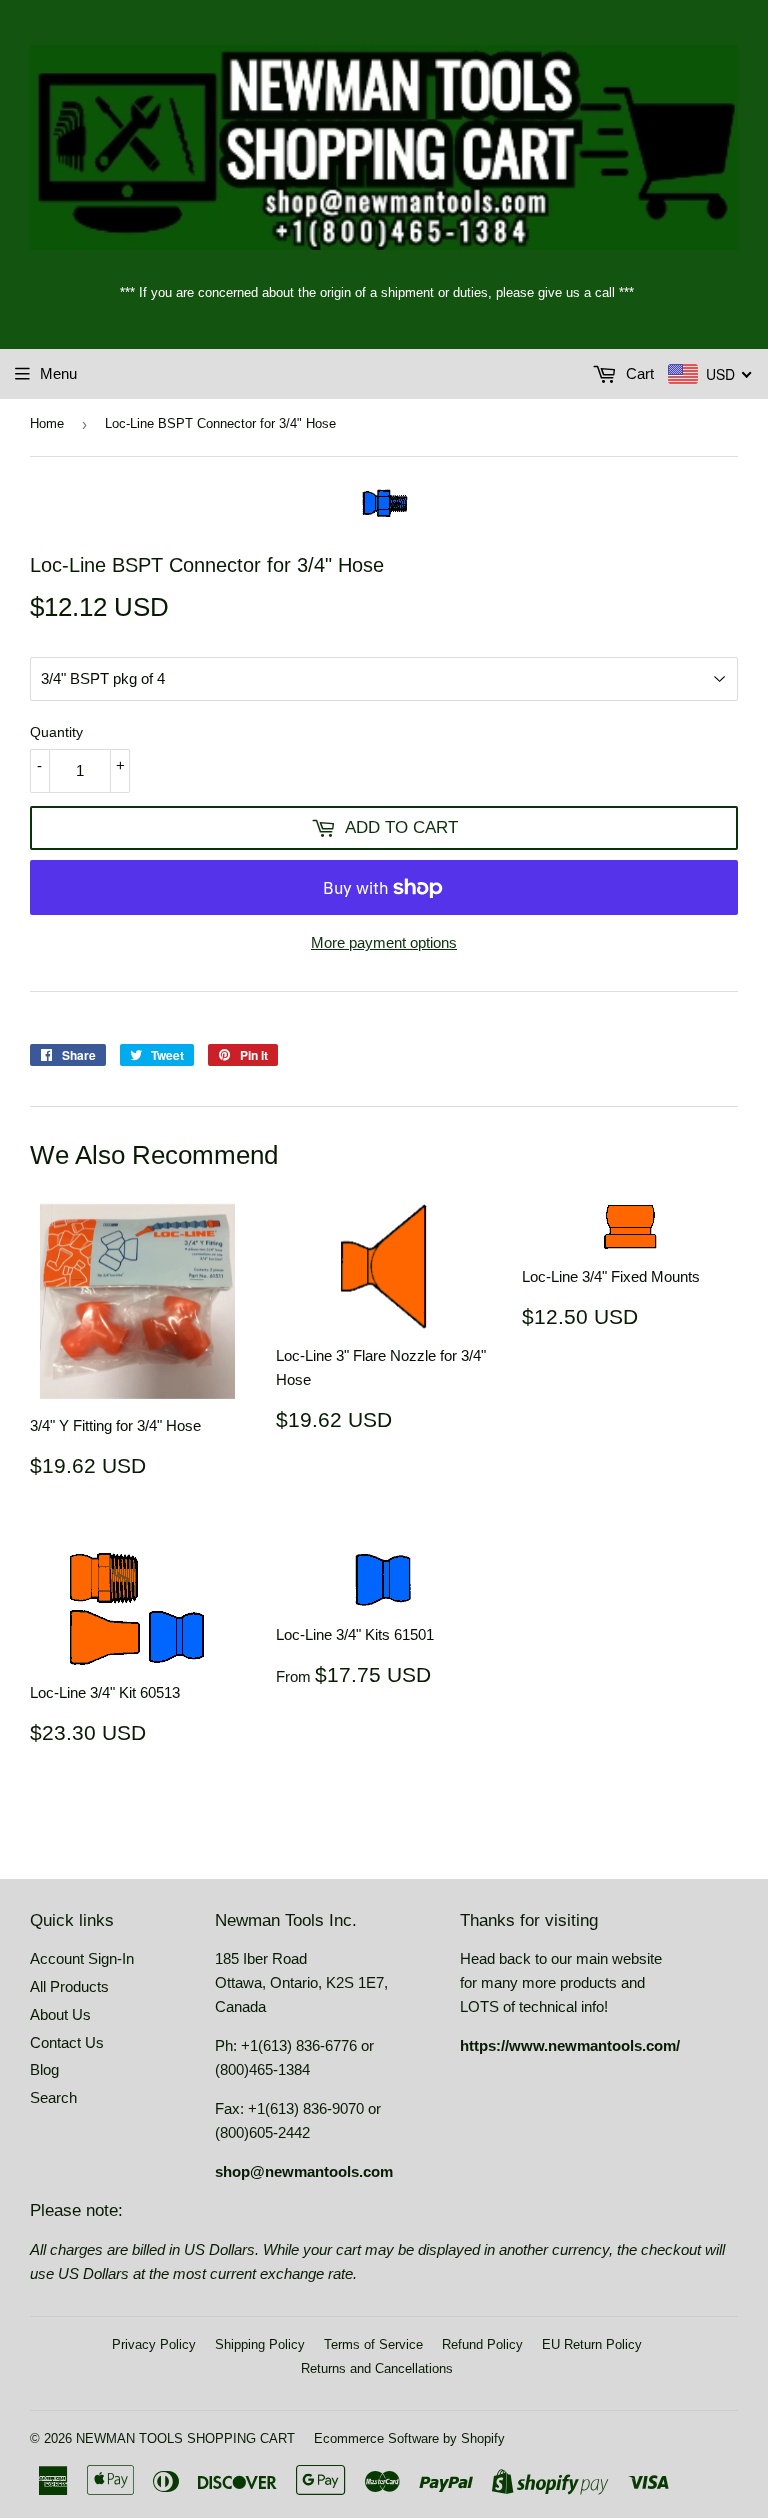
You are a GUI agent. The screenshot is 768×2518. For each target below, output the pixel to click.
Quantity (56, 732)
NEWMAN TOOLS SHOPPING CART (185, 2438)
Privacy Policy (154, 2344)
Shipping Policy (260, 2344)
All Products (69, 1986)
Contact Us (67, 2042)
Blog (44, 2069)
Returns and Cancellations (377, 2368)
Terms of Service (373, 2344)
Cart (638, 373)
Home (47, 423)
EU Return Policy (592, 2344)
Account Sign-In (82, 1958)
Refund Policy (482, 2344)
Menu (58, 373)
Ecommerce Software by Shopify (409, 2438)
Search (53, 2097)
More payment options (384, 942)
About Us (60, 2014)
